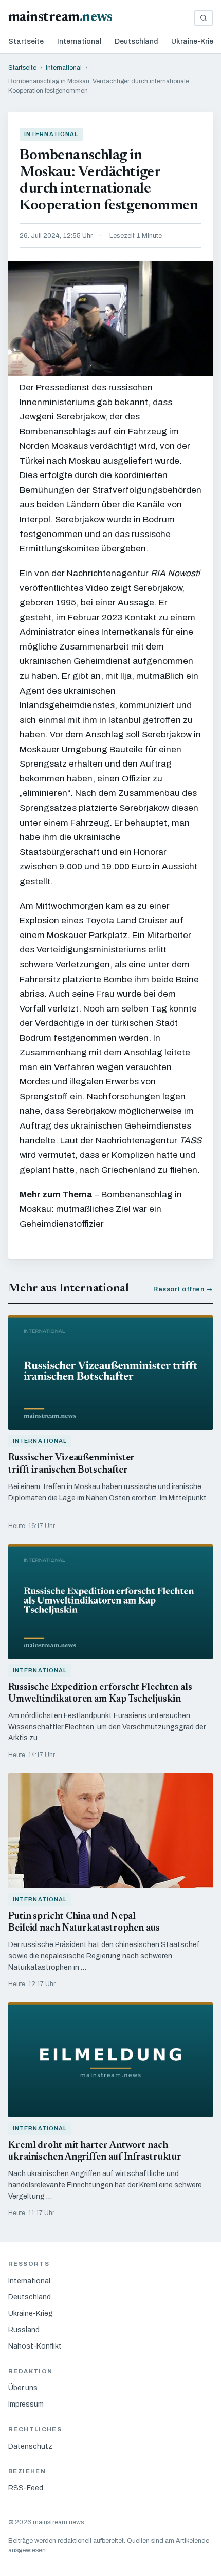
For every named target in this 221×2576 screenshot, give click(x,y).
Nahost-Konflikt (35, 2346)
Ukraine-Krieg (195, 41)
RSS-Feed (26, 2488)
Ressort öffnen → (183, 1289)
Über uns (23, 2388)
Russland (24, 2330)
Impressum (26, 2404)
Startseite (26, 41)
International (79, 41)
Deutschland (136, 41)
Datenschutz (30, 2446)
